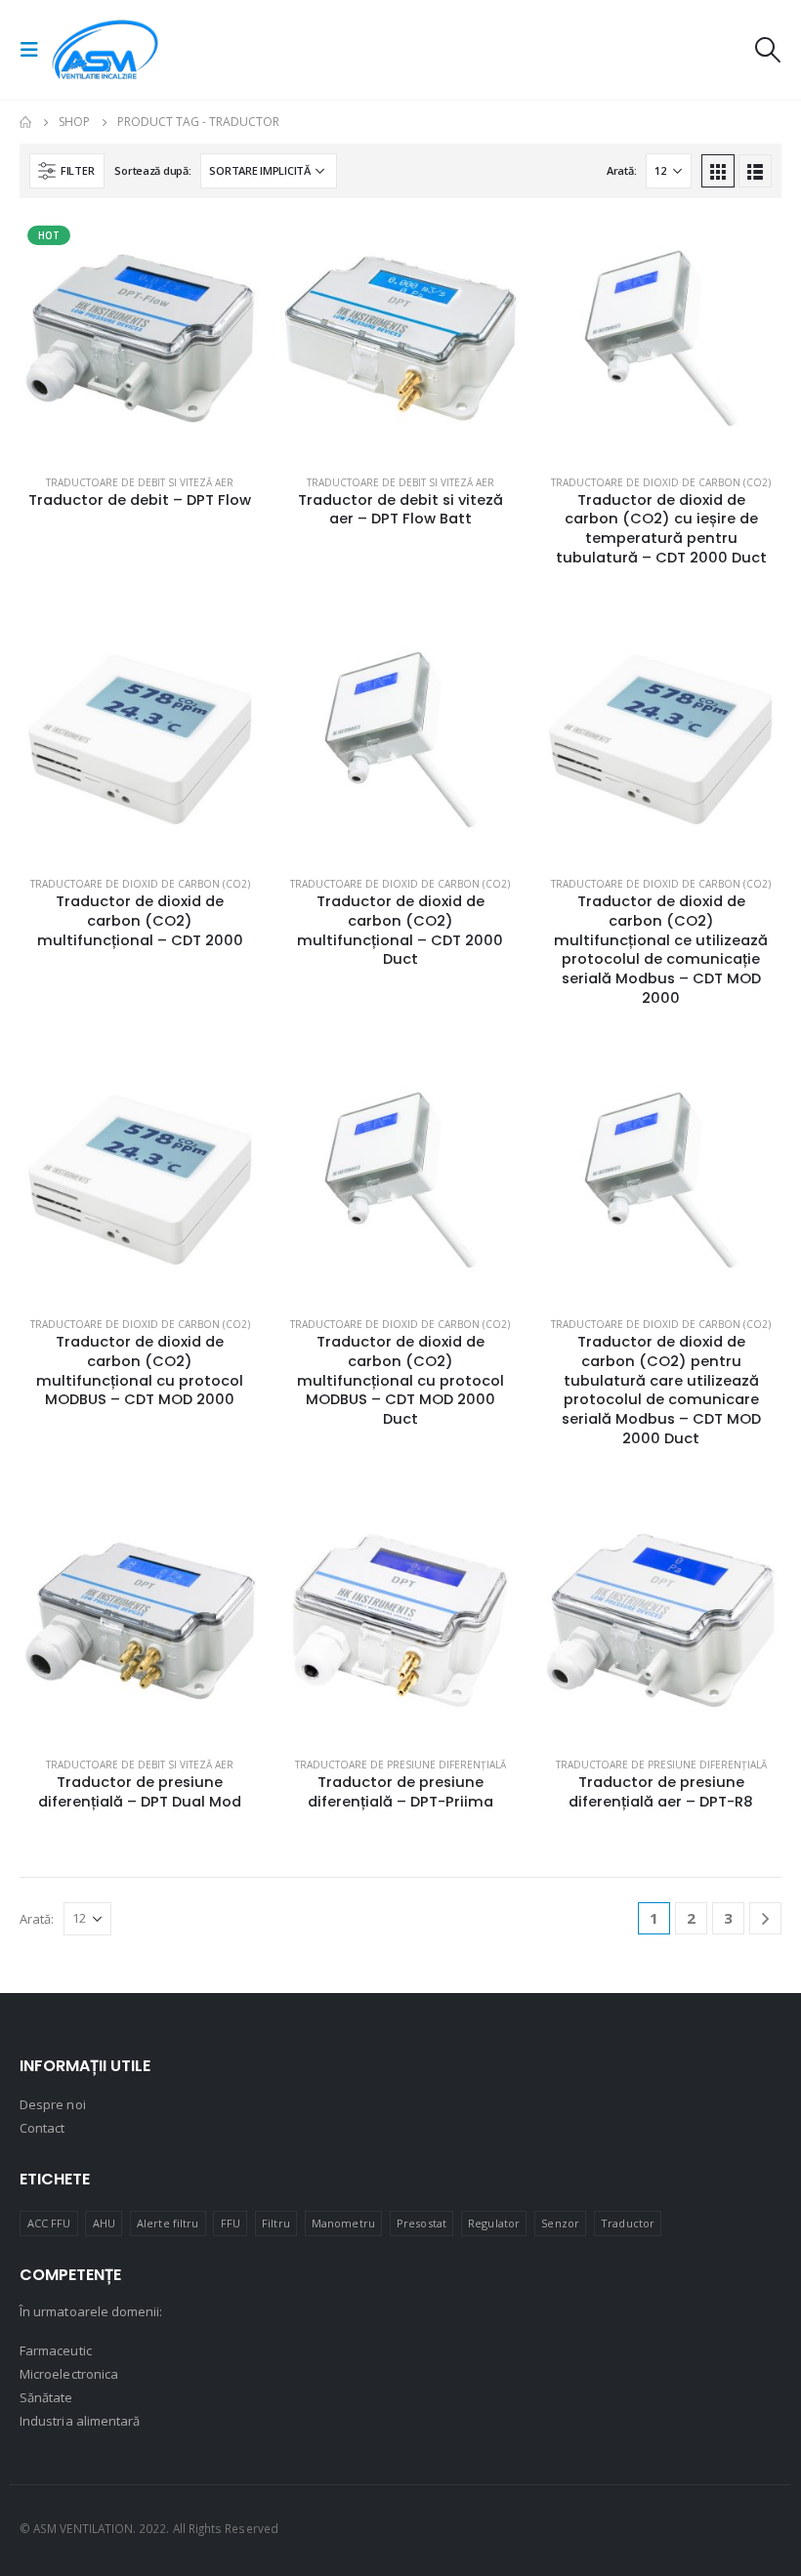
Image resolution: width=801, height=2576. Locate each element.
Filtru (275, 2223)
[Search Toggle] (767, 50)
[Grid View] (718, 171)
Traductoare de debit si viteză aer (140, 482)
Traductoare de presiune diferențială (400, 1765)
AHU (104, 2223)
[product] (401, 338)
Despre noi (53, 2104)
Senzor (560, 2223)
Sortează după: (152, 170)
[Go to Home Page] (25, 122)
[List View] (755, 171)
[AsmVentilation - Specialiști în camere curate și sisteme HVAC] (105, 50)
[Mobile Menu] (35, 50)
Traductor (628, 2223)
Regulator (494, 2223)
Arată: (621, 170)
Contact (42, 2128)
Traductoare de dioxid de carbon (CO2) (661, 482)
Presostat (422, 2223)
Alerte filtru (168, 2223)
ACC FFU (49, 2223)
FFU (231, 2223)
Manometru (343, 2223)
